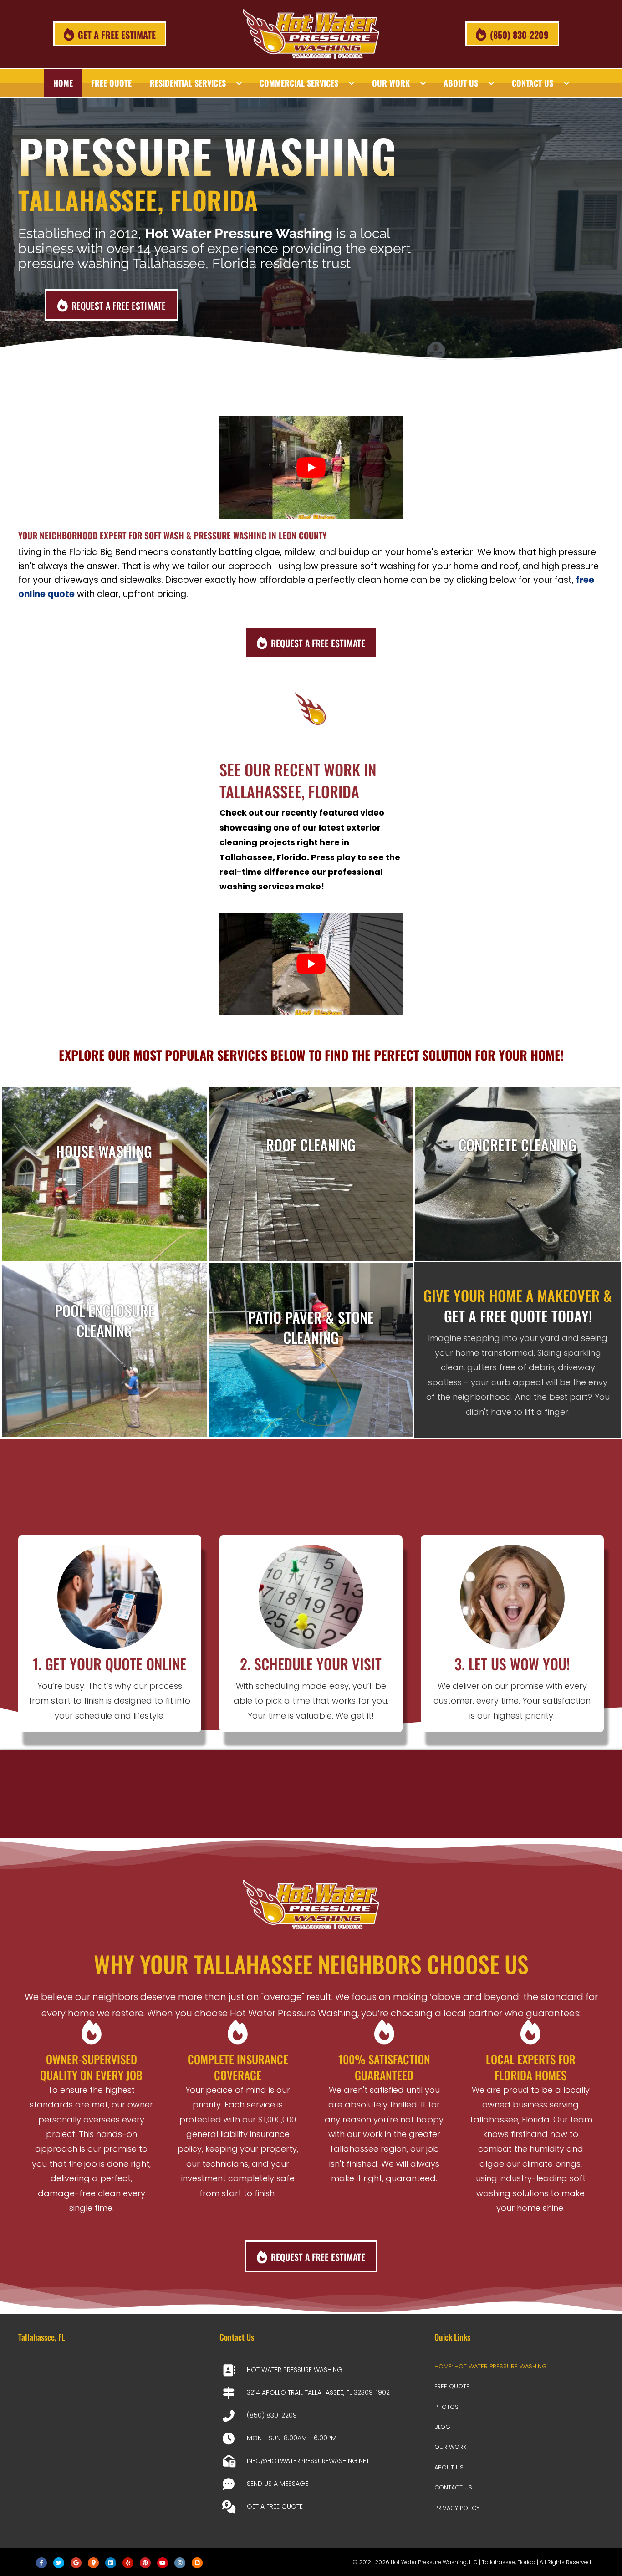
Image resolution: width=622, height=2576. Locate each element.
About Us (449, 2467)
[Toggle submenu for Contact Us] (566, 83)
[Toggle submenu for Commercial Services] (352, 83)
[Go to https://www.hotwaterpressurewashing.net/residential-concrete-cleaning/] (518, 1174)
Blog (442, 2427)
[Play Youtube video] (311, 468)
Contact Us (453, 2487)
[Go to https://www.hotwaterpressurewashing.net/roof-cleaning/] (311, 1174)
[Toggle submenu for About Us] (491, 83)
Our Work (450, 2447)
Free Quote (452, 2386)
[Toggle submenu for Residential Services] (239, 83)
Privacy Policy (457, 2508)
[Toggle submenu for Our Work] (423, 83)
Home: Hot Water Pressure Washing (491, 2366)
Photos (446, 2407)
